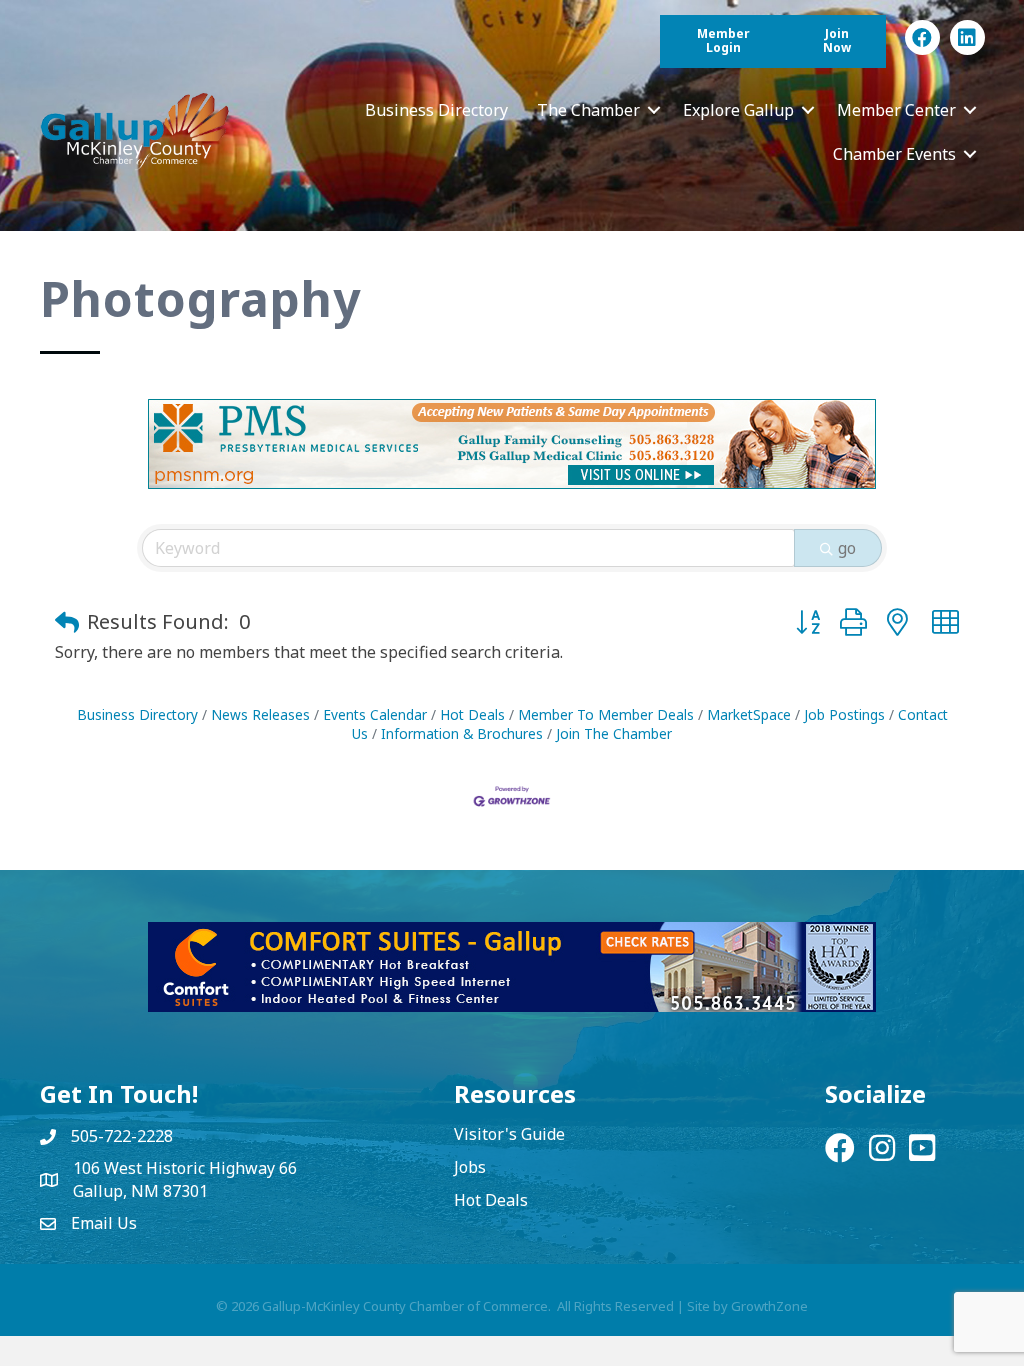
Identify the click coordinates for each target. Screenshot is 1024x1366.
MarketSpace (749, 714)
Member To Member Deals (606, 714)
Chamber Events (894, 154)
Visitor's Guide (509, 1134)
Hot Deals (472, 714)
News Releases (260, 714)
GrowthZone (769, 1306)
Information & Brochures (462, 733)
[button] (67, 622)
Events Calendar (375, 714)
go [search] (847, 548)
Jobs (470, 1167)
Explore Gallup (738, 110)
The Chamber (588, 110)
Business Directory (436, 110)
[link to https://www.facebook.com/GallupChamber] (922, 37)
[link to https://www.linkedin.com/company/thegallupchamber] (967, 37)
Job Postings (844, 714)
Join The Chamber (614, 733)
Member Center (896, 110)
